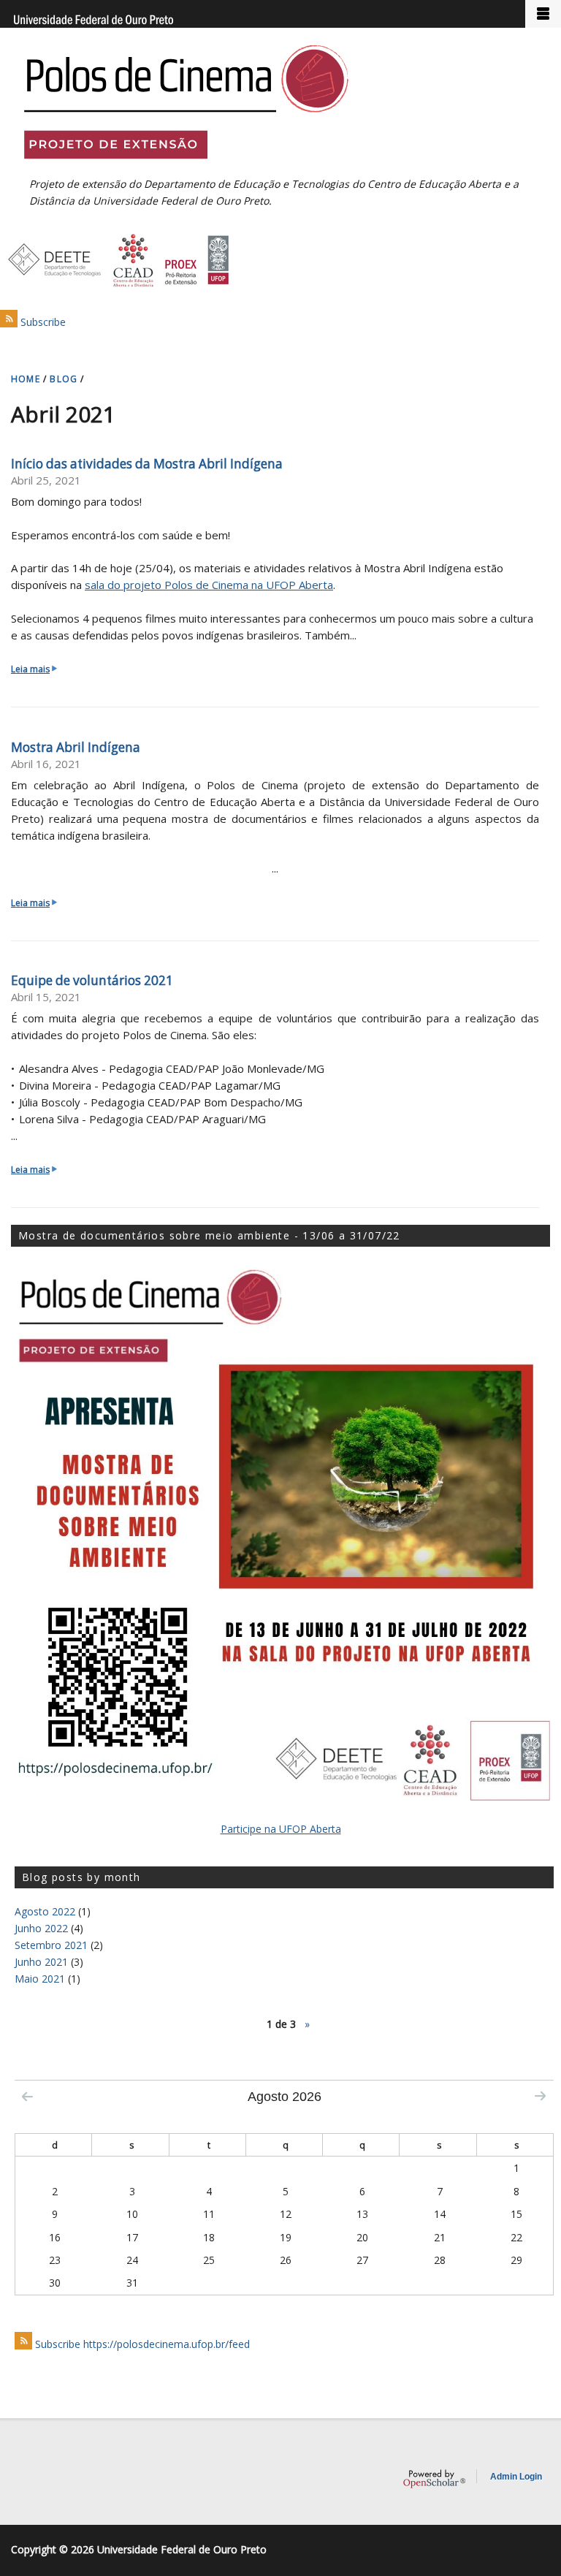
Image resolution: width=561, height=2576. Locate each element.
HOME (26, 379)
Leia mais (34, 669)
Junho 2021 (41, 1962)
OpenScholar (434, 2479)
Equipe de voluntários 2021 (92, 980)
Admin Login (516, 2477)
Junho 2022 (41, 1928)
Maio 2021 (40, 1979)
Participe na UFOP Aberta (281, 1829)
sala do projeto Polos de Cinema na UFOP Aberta (209, 585)
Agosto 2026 (285, 2097)
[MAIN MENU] (543, 14)
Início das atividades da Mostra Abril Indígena (147, 464)
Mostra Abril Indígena (76, 747)
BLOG (64, 379)
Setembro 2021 (51, 1945)
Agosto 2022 (45, 1911)
